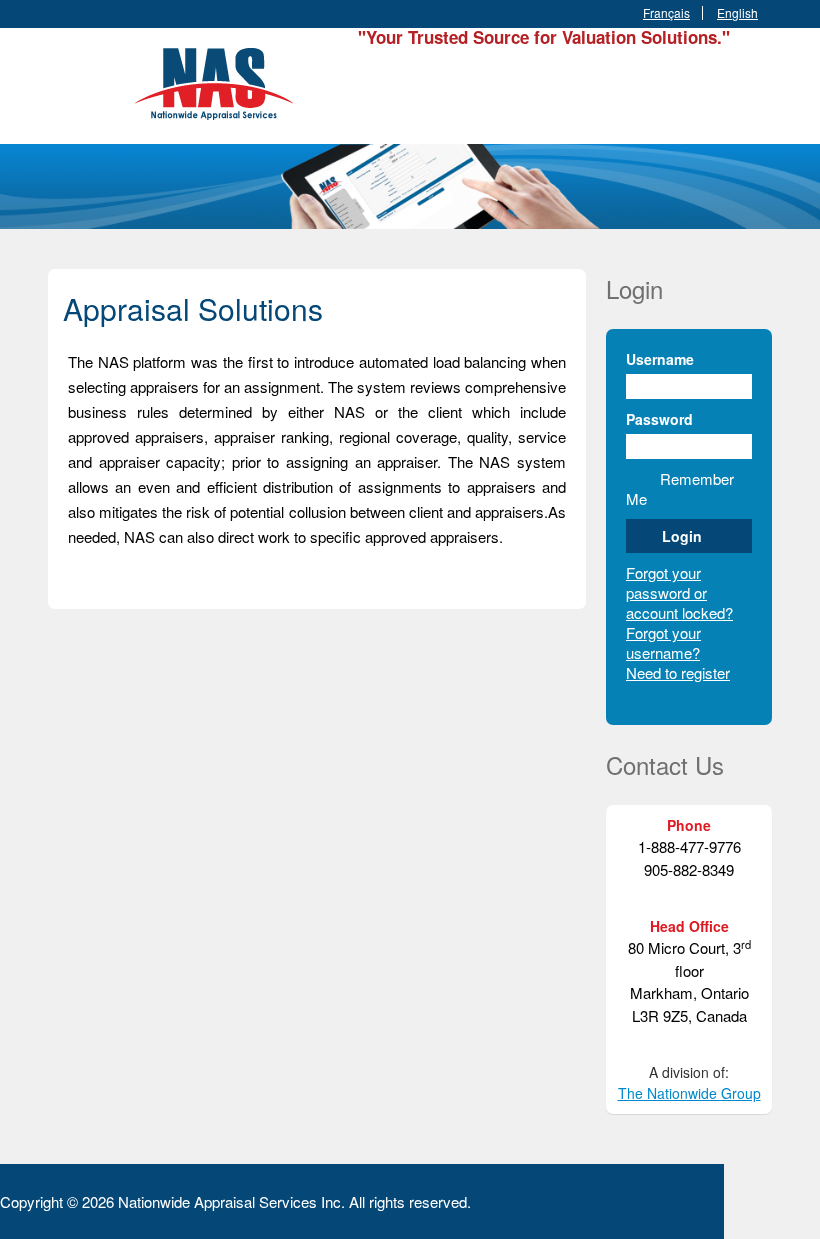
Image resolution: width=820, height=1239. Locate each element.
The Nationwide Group (689, 1093)
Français (666, 13)
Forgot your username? (663, 642)
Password (659, 419)
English (737, 13)
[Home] (218, 80)
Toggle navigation (65, 75)
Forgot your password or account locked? (679, 592)
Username (660, 359)
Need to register (678, 672)
